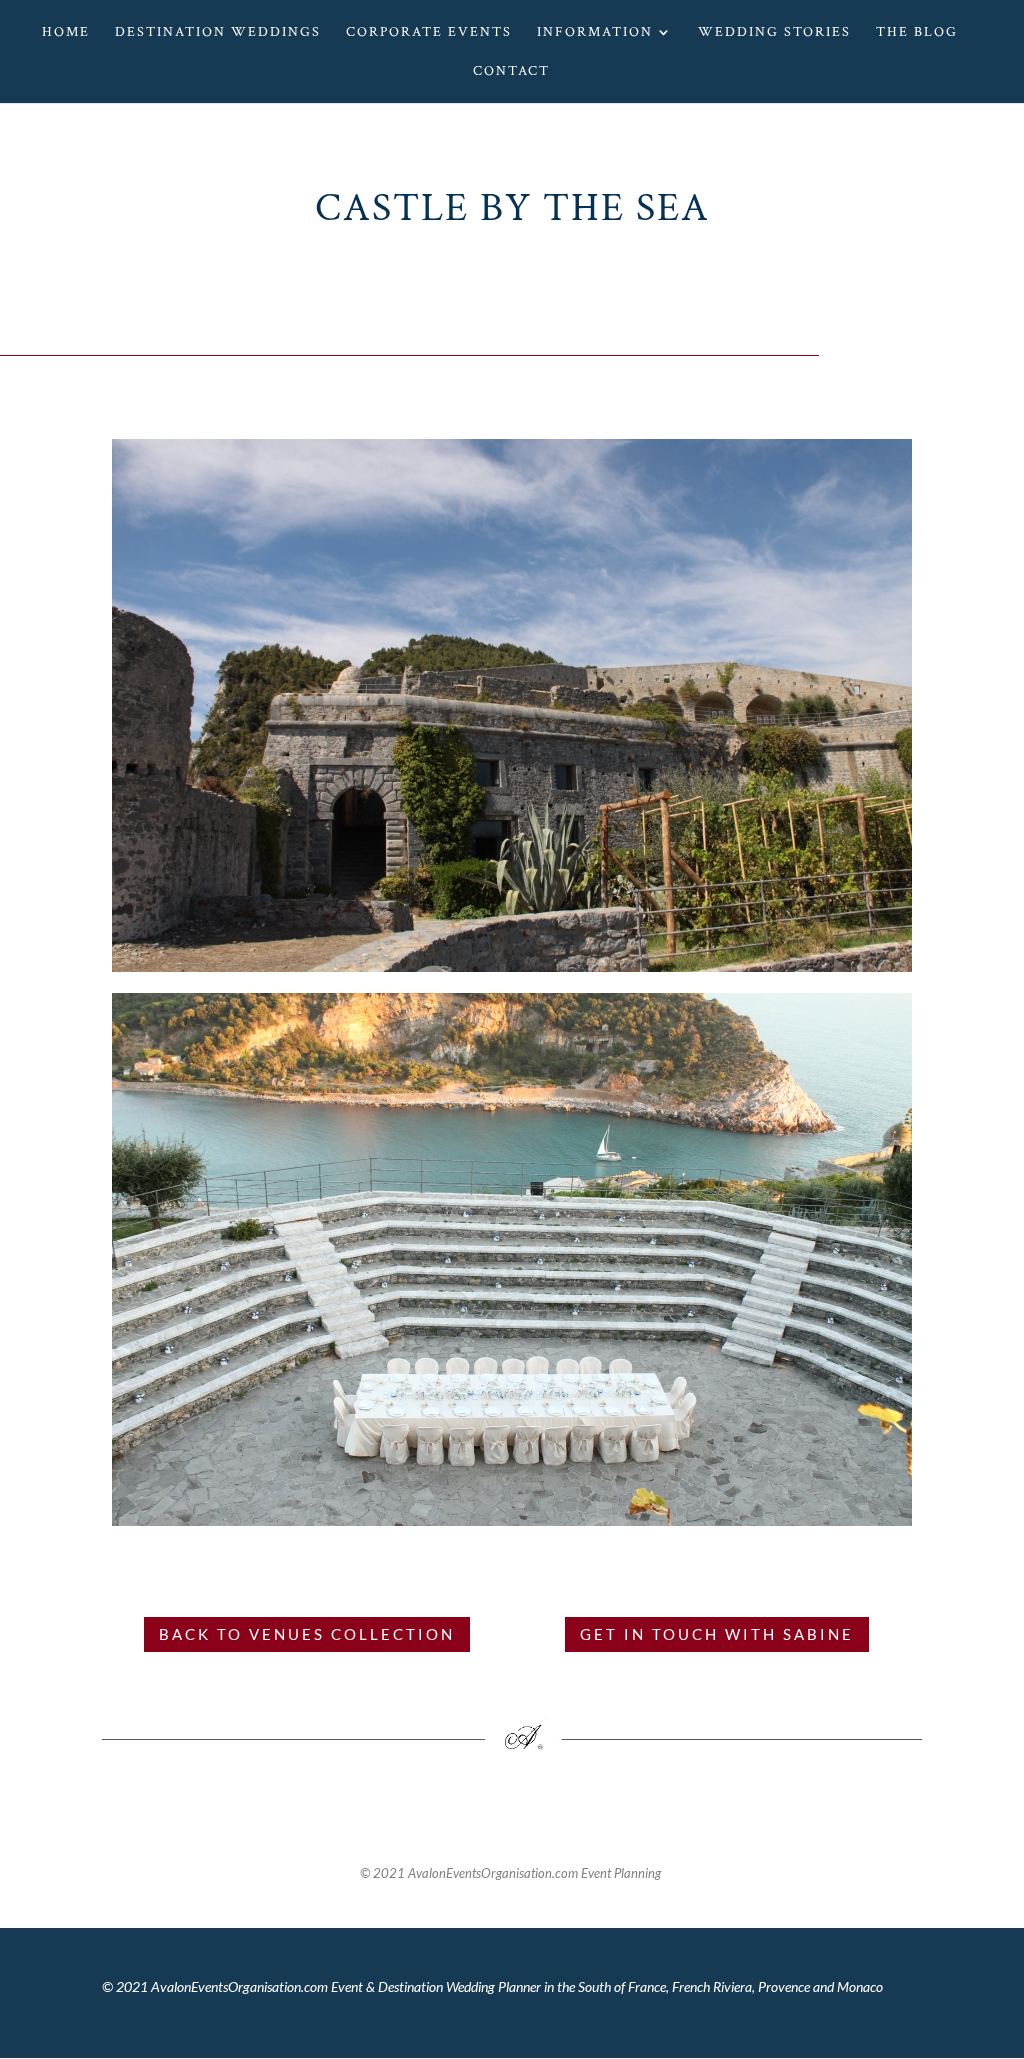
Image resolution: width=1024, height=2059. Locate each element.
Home (66, 33)
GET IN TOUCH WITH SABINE (717, 1634)
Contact (511, 72)
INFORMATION (595, 33)
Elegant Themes (194, 2027)
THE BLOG (917, 33)
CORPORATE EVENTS (429, 33)
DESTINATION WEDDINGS (218, 33)
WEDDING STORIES (774, 33)
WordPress (315, 2027)
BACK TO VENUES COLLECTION (307, 1634)
